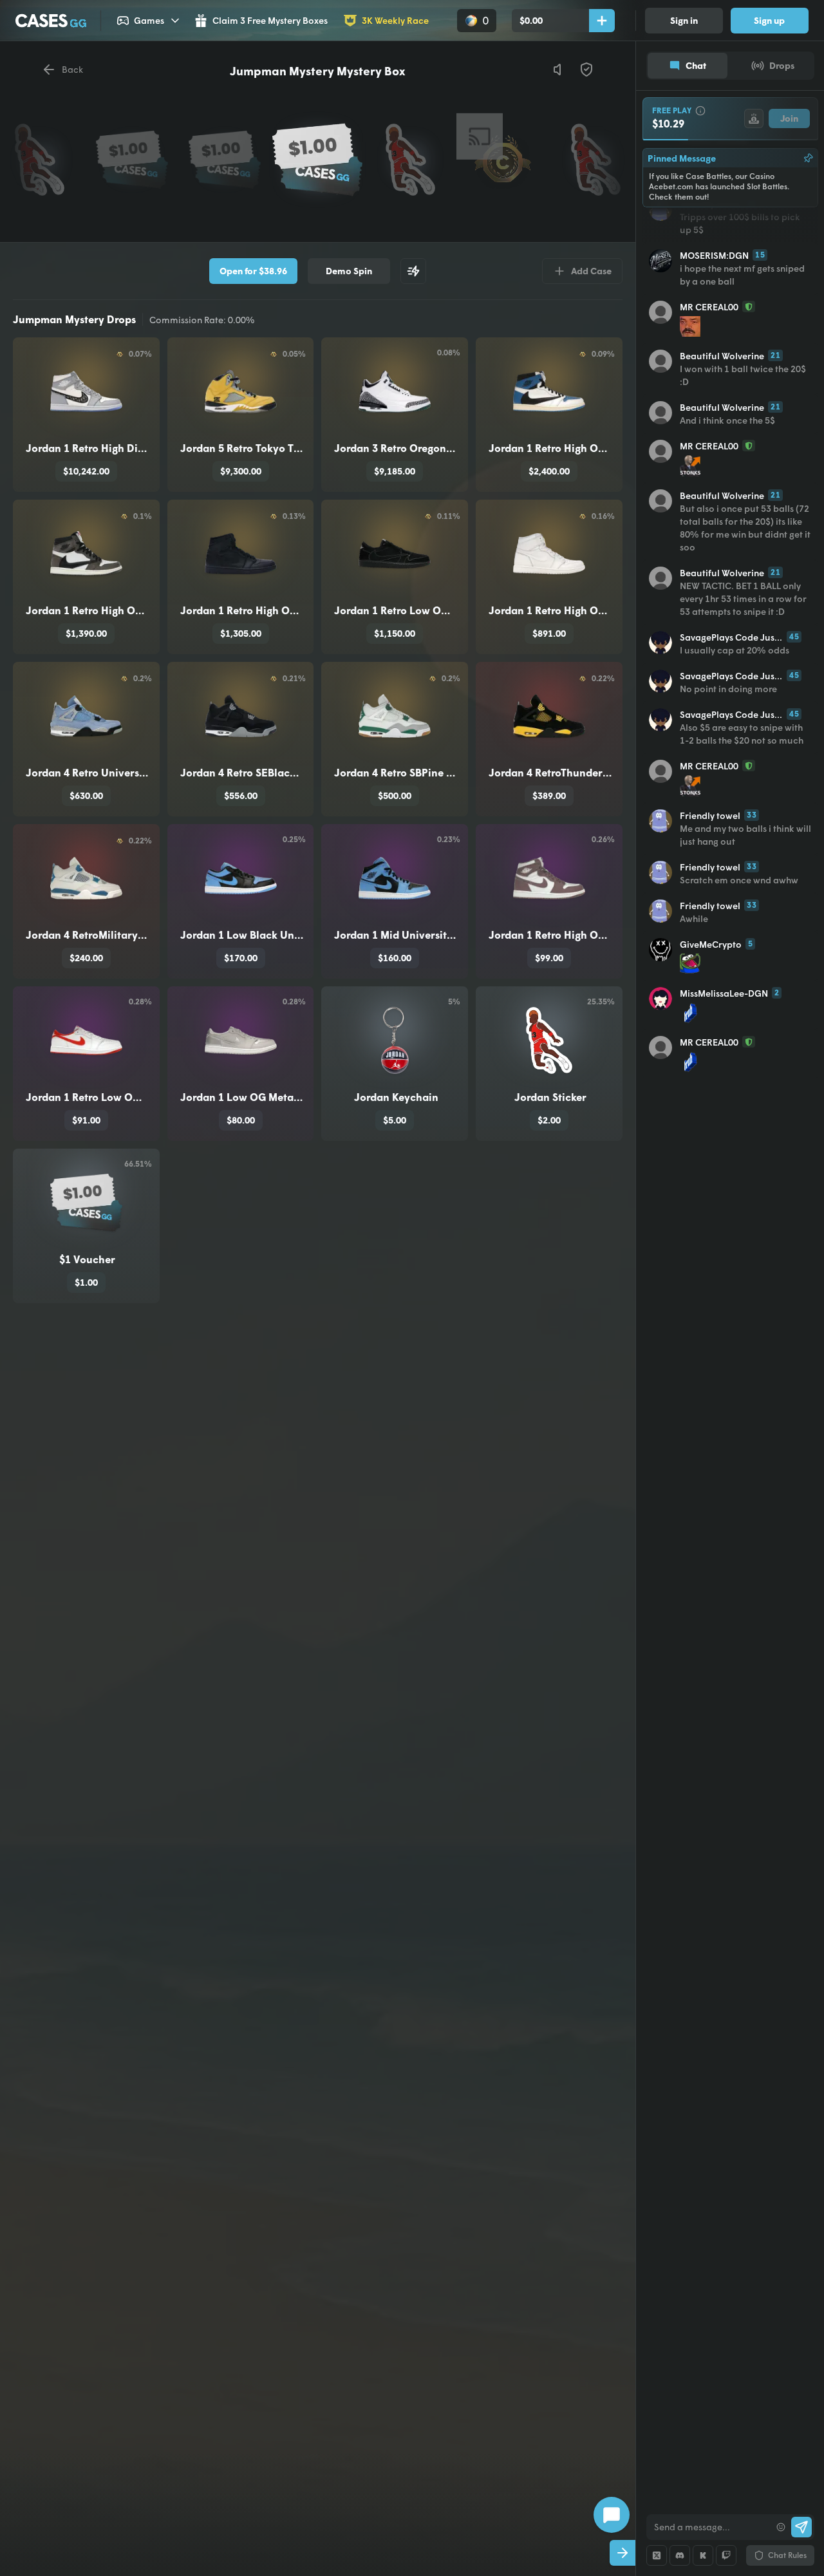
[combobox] (708, 2527)
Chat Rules (787, 2555)
